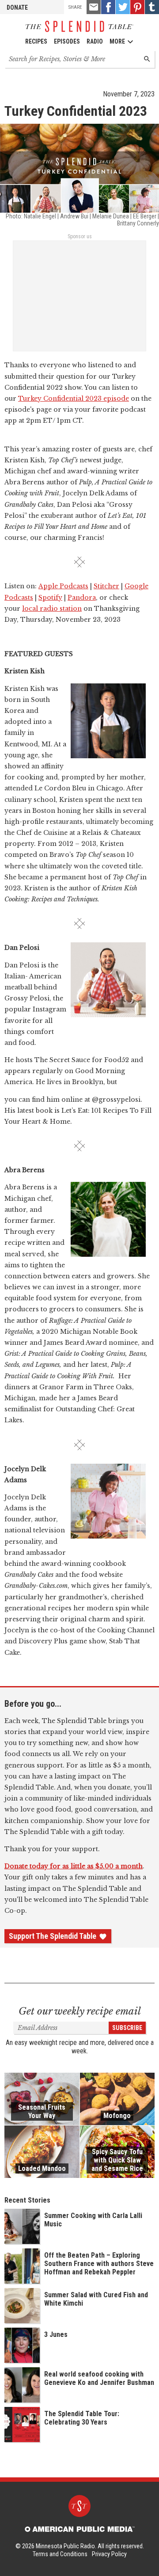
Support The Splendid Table (53, 1936)
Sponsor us (80, 236)
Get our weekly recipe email (80, 2011)
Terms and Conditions (60, 2554)
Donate (17, 7)
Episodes (67, 41)
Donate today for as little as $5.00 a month (74, 1866)
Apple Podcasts (63, 586)
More (117, 41)
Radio (95, 41)
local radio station (52, 609)
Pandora (82, 598)
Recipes (36, 41)
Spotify (50, 598)
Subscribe (127, 2028)
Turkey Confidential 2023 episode (74, 399)
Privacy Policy (109, 2554)
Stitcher (106, 586)
